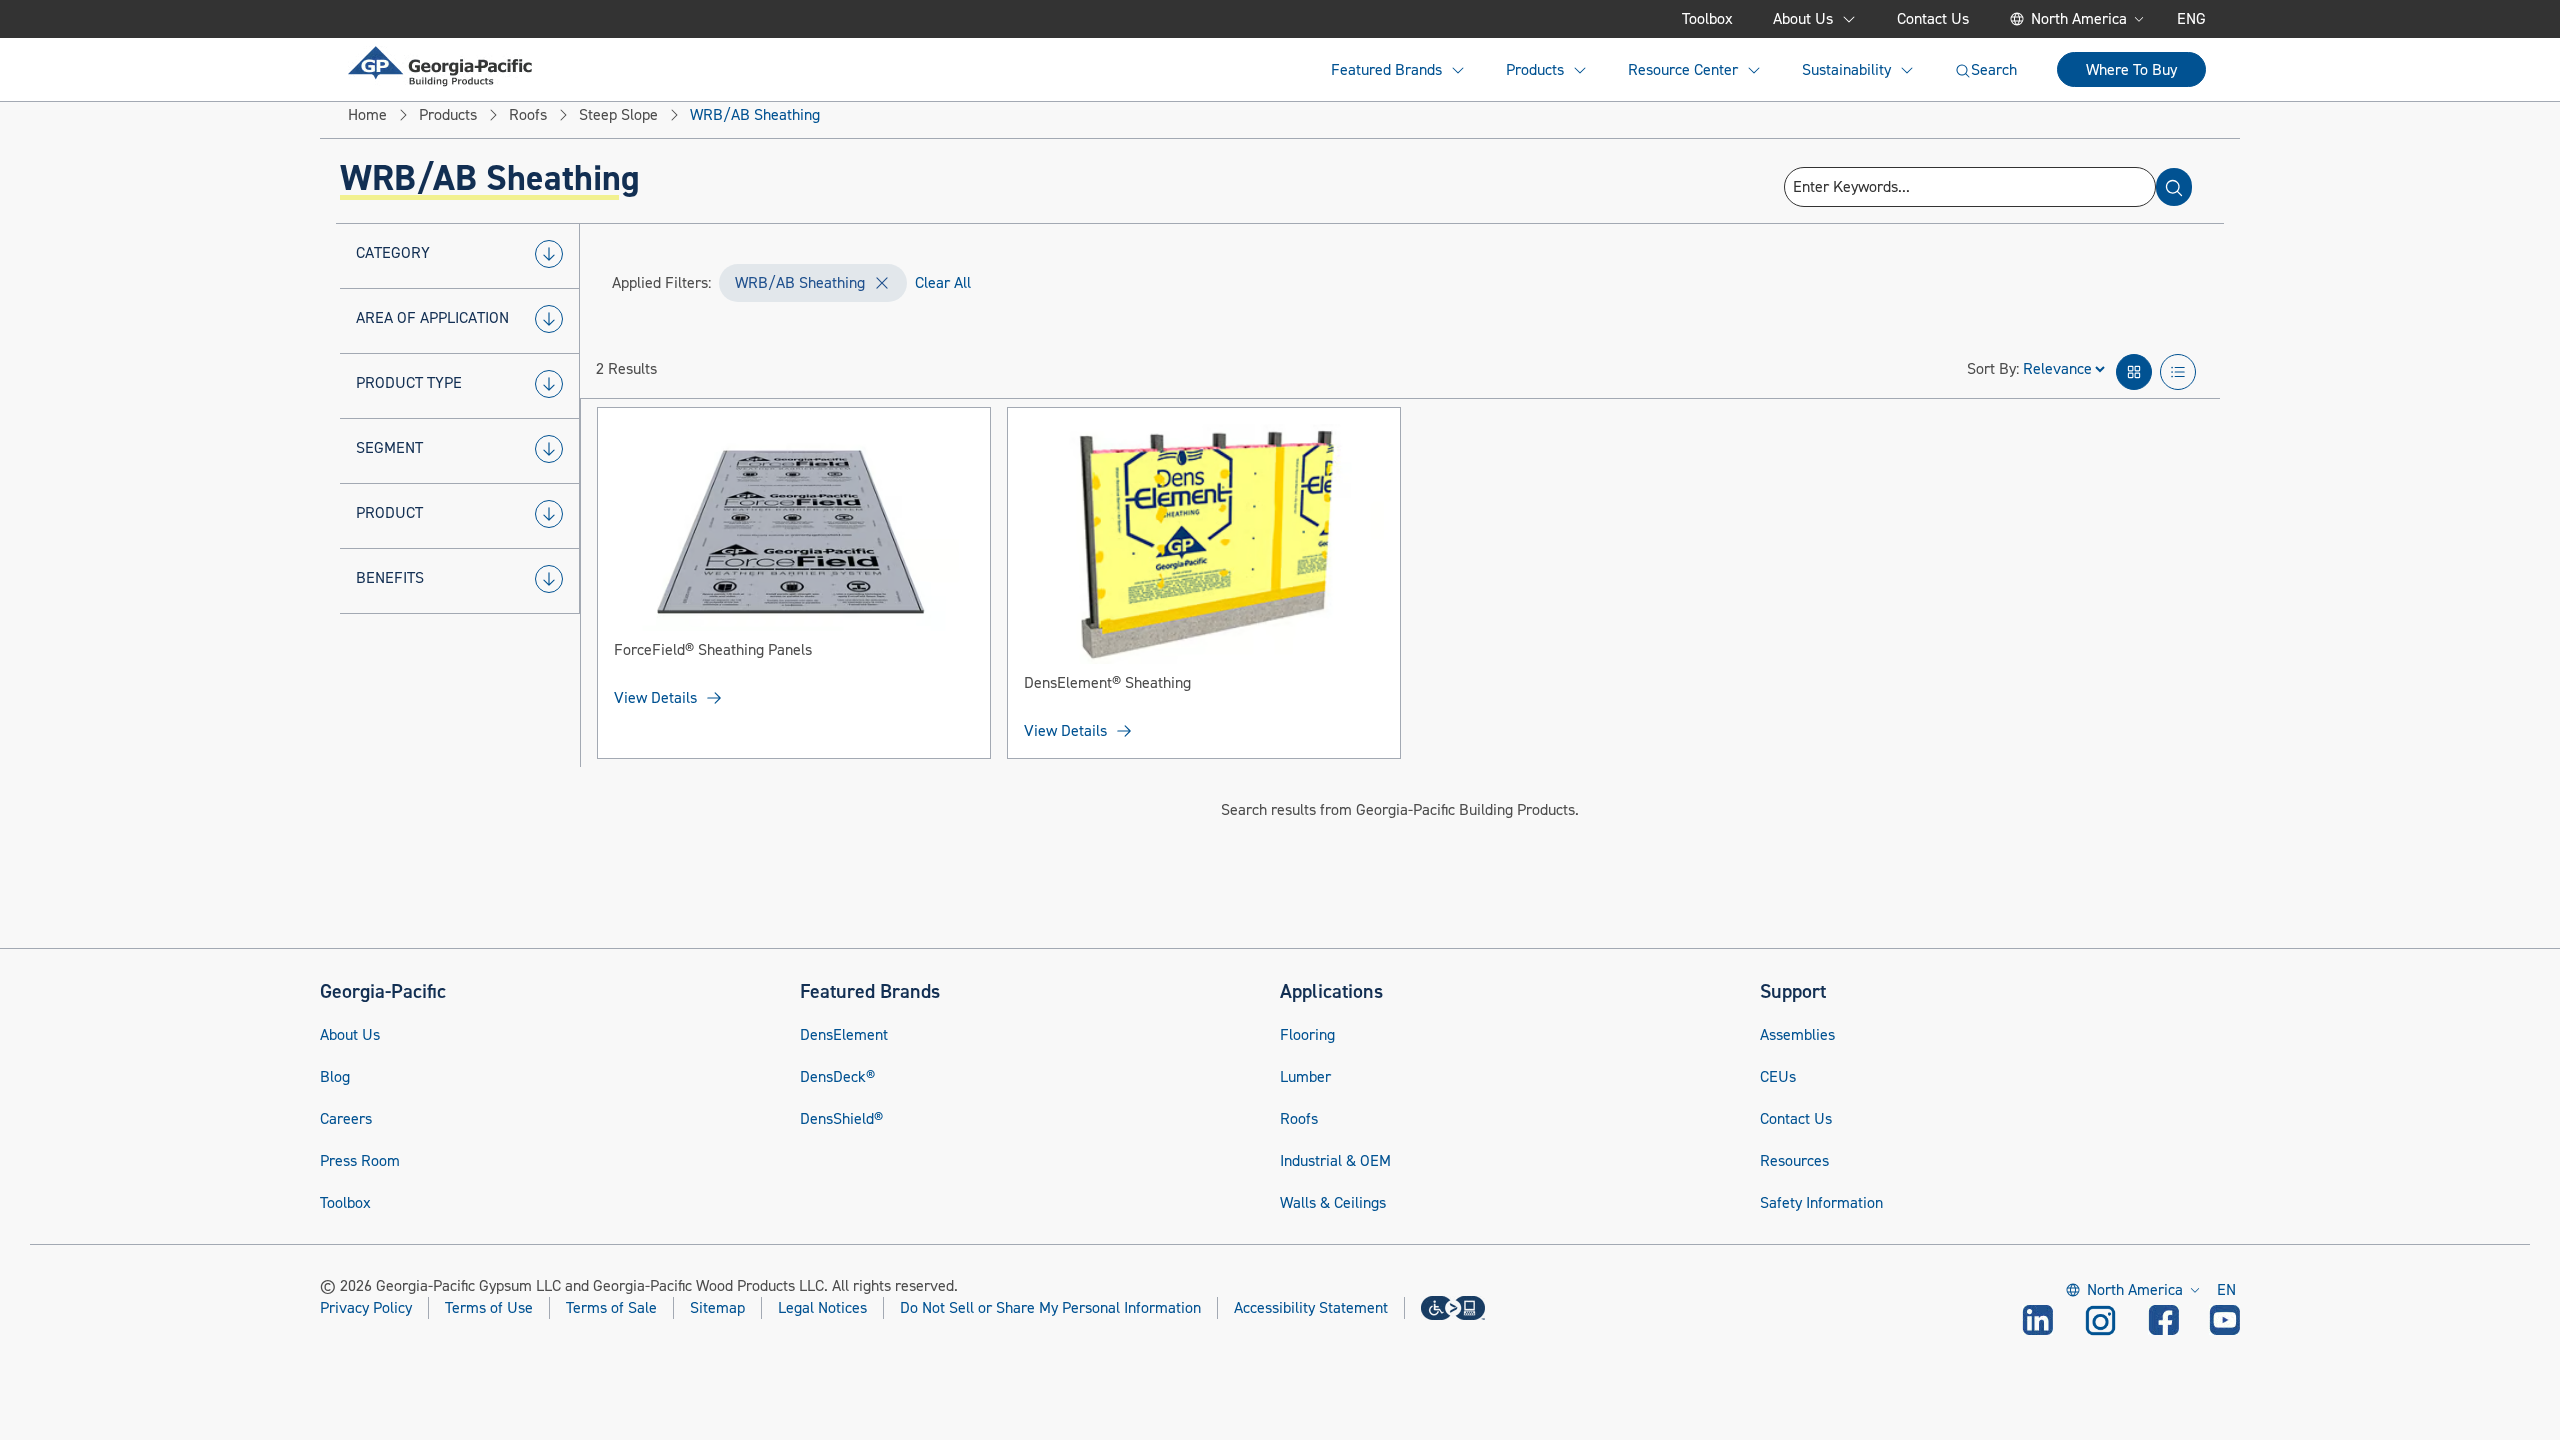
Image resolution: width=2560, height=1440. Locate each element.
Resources (1794, 1161)
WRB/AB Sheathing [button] (800, 283)
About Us (350, 1035)
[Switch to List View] (2178, 372)
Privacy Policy (366, 1308)
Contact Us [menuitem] (1933, 19)
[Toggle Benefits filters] (549, 579)
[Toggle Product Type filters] (549, 384)
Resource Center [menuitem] (1683, 70)
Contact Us (1796, 1119)
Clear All (943, 283)
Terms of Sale (611, 1308)
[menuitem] (440, 66)
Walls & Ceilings (1333, 1203)
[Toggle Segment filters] (549, 449)
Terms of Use (489, 1308)
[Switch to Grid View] (2134, 372)
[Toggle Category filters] (549, 254)
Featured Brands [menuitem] (1386, 70)
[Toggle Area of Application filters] (549, 319)
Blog (335, 1077)
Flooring (1307, 1035)
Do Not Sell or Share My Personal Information (1050, 1308)
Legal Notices (822, 1308)
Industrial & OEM (1335, 1161)
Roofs (1299, 1119)
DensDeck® (837, 1077)
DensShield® (841, 1119)
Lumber (1305, 1077)
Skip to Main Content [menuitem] (446, 19)
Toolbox (345, 1203)
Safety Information (1821, 1203)
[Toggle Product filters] (549, 514)
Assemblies (1797, 1035)
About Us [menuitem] (1803, 19)
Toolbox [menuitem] (1707, 19)
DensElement (844, 1035)
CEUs (1778, 1077)
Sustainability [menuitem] (1846, 70)
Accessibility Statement (1311, 1308)
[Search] (2174, 187)
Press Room (360, 1161)
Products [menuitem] (1535, 70)
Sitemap (717, 1308)
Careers (346, 1119)
